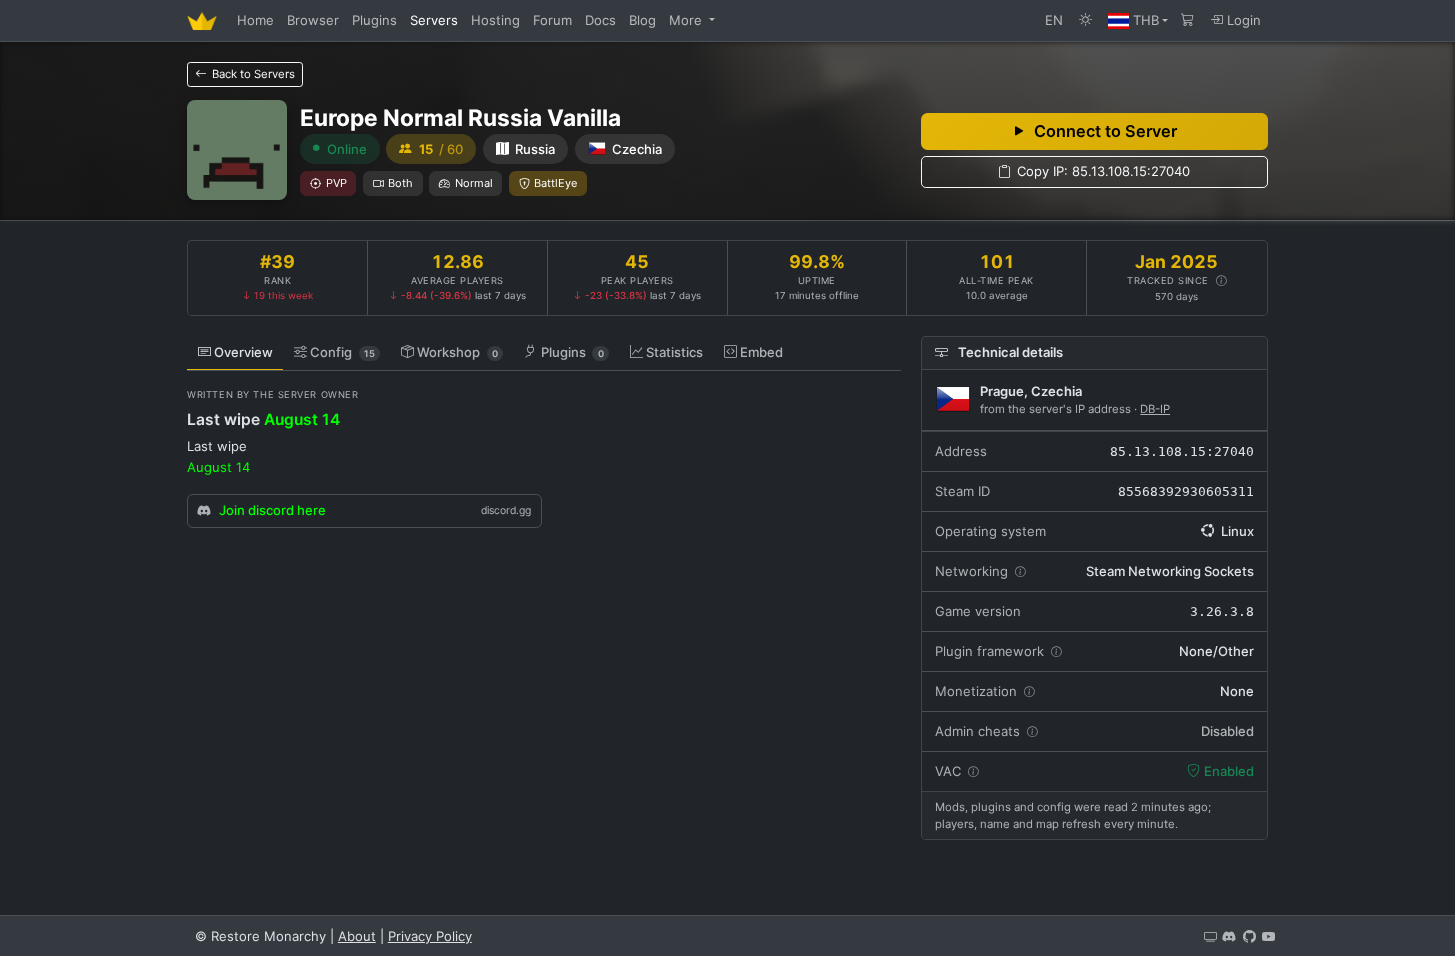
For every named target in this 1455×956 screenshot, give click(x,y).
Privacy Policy (430, 936)
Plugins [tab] (572, 352)
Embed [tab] (761, 352)
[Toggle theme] (1086, 20)
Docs (600, 20)
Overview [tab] (243, 352)
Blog (642, 20)
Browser (313, 20)
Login (1242, 20)
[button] (1138, 20)
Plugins (374, 20)
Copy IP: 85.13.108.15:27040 (1103, 171)
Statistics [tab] (674, 352)
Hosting (495, 20)
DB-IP (1155, 409)
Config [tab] (342, 352)
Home (255, 20)
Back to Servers (252, 74)
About (357, 936)
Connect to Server (1105, 131)
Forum (552, 20)
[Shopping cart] (1188, 20)
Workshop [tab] (457, 352)
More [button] (687, 20)
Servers (434, 20)
